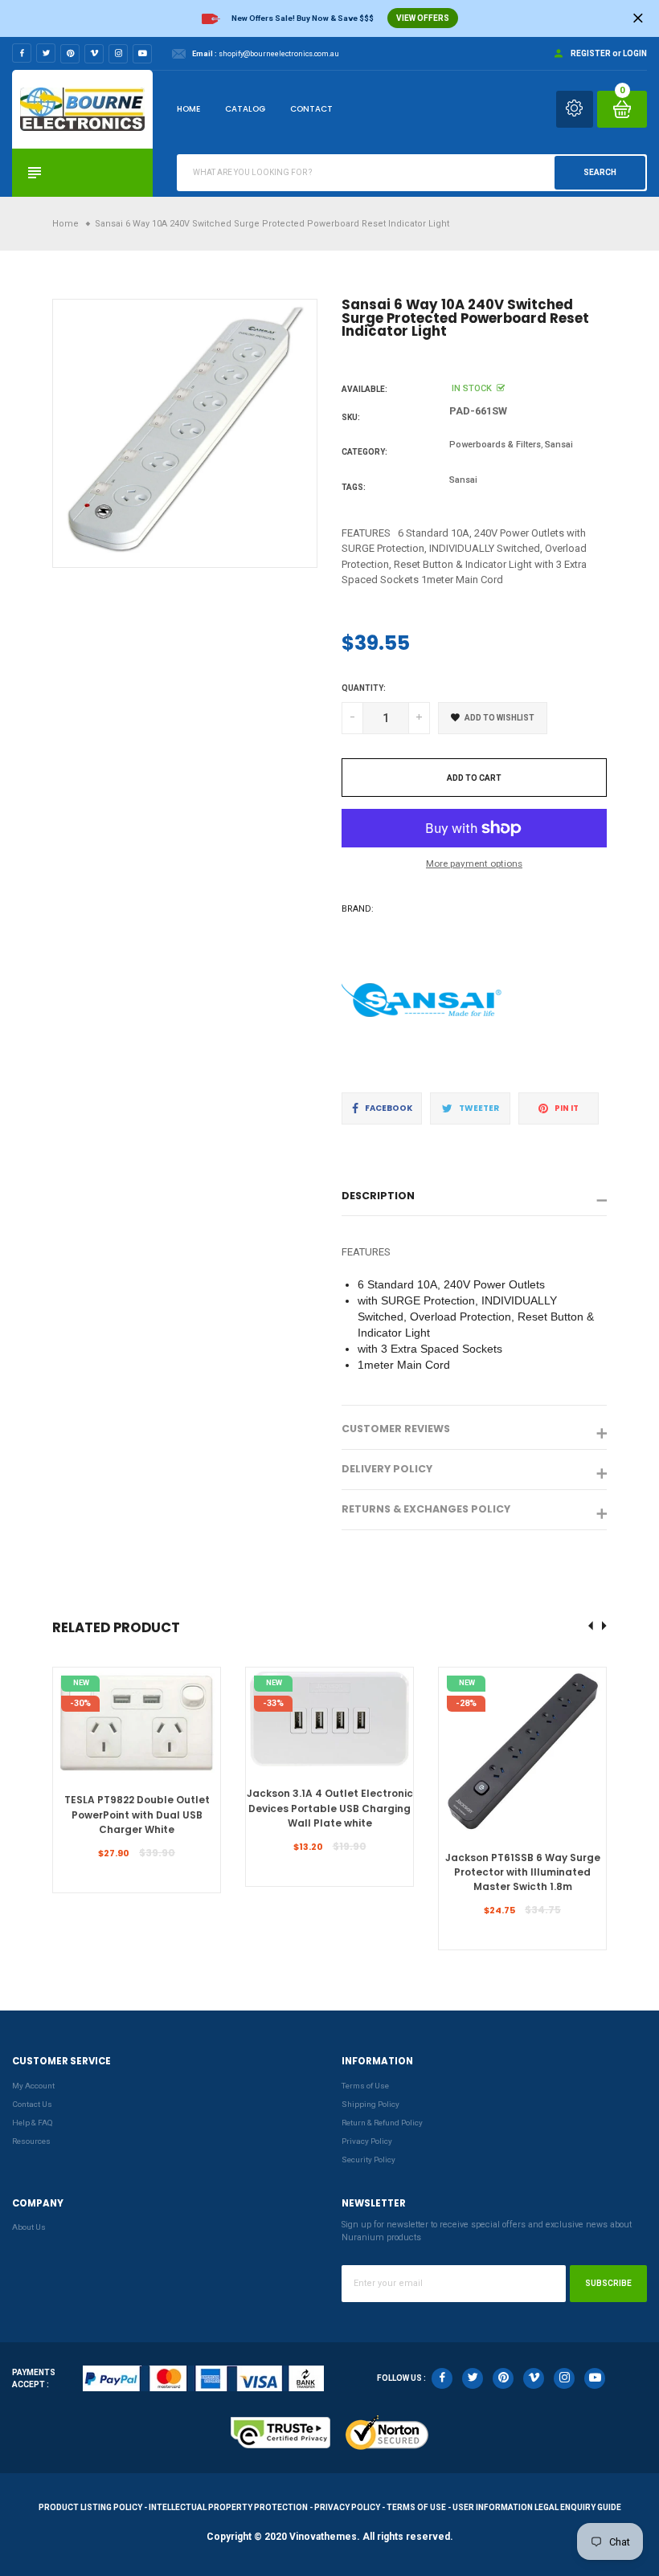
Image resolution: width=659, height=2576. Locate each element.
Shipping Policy (370, 2104)
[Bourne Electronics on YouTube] (142, 54)
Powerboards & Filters (495, 445)
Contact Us (32, 2104)
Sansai (559, 445)
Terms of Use (365, 2086)
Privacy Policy (367, 2141)
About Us (29, 2227)
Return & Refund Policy (382, 2123)
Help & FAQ (33, 2123)
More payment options (474, 863)
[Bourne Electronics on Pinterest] (70, 54)
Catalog (245, 109)
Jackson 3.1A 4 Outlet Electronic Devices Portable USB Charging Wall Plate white (330, 1808)
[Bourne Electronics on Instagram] (118, 54)
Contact (311, 109)
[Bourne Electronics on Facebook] (22, 53)
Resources (31, 2141)
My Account (33, 2086)
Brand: (358, 909)
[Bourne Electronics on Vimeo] (94, 54)
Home (188, 109)
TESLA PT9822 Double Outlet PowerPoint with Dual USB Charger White (137, 1815)
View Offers (423, 18)
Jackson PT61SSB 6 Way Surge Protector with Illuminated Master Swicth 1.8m (523, 1872)
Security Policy (368, 2160)
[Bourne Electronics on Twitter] (46, 53)
